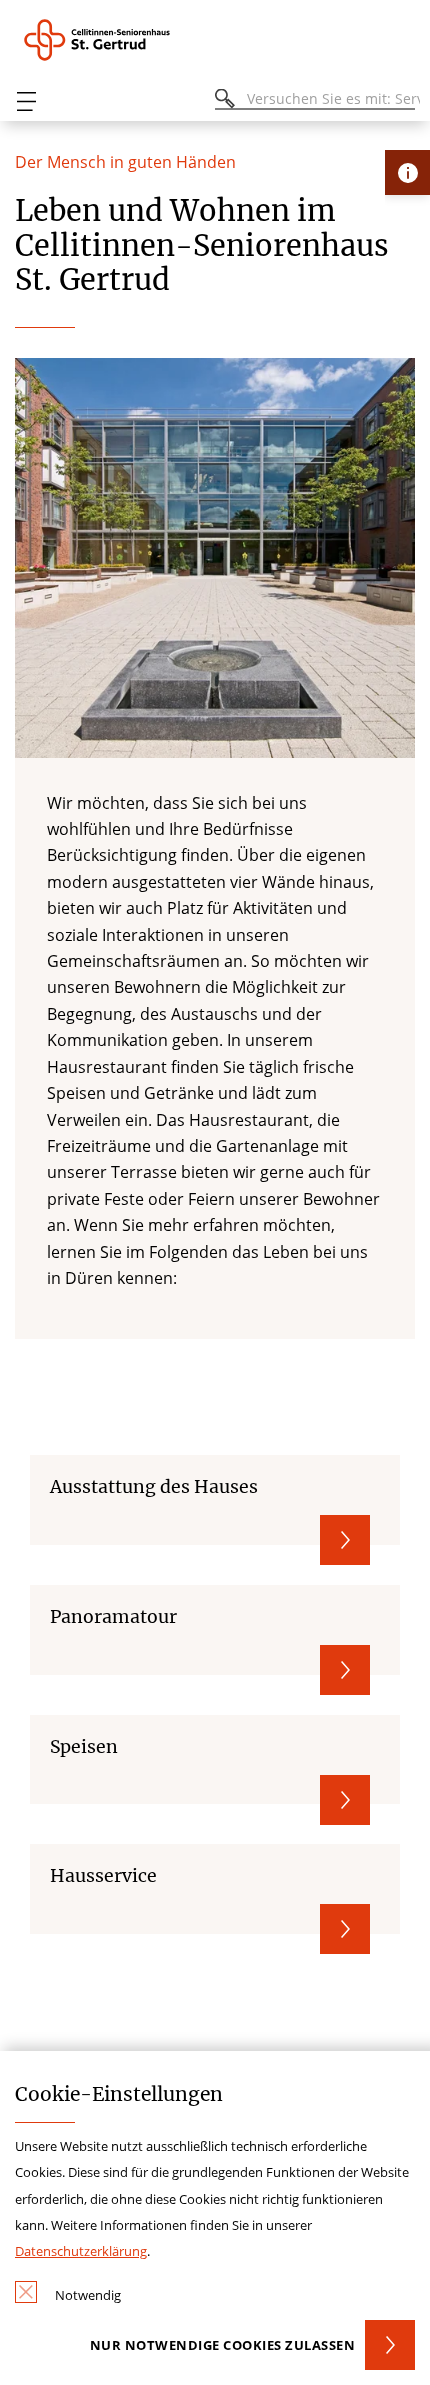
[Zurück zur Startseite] (125, 40)
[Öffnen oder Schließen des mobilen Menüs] (26, 101)
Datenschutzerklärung (81, 2251)
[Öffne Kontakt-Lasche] (407, 172)
